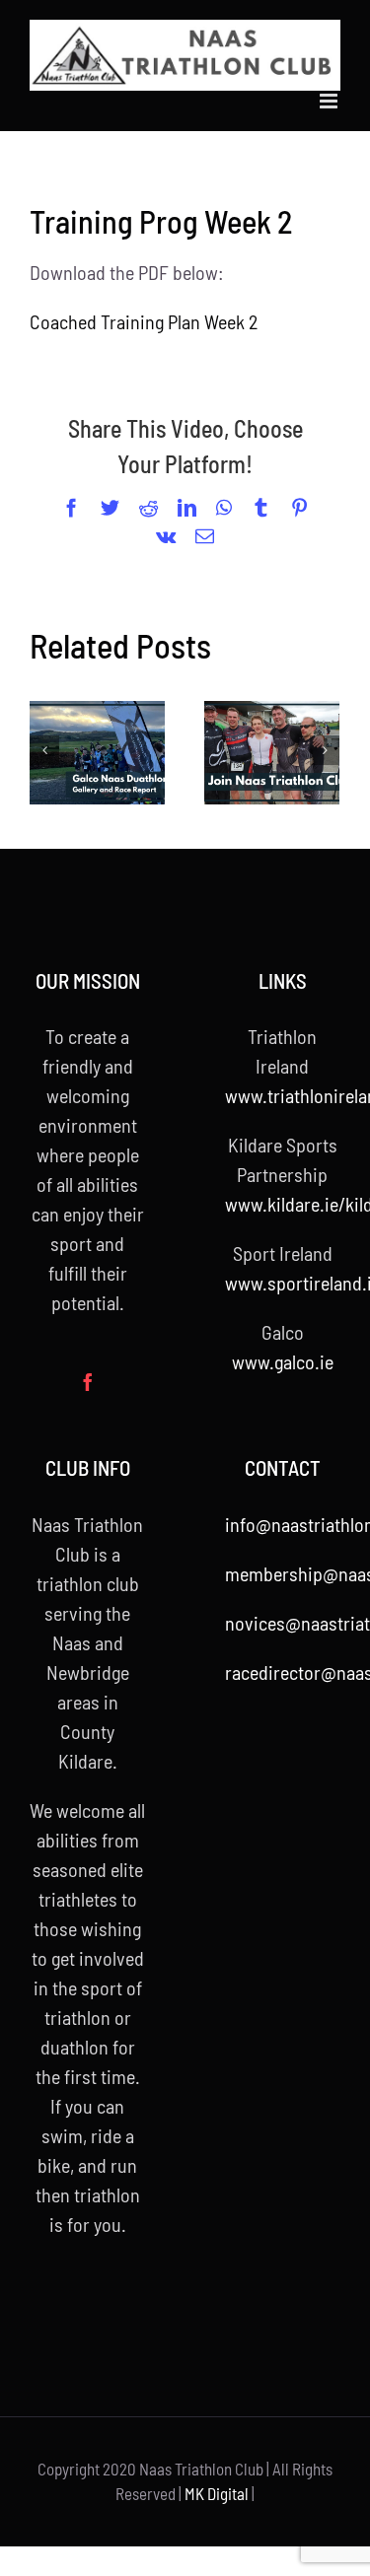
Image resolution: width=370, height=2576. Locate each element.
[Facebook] (88, 1382)
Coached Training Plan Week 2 (144, 321)
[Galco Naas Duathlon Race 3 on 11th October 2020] (272, 753)
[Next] (325, 750)
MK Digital (217, 2493)
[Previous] (44, 750)
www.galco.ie (283, 1361)
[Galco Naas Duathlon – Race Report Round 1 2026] (97, 753)
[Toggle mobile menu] (330, 101)
